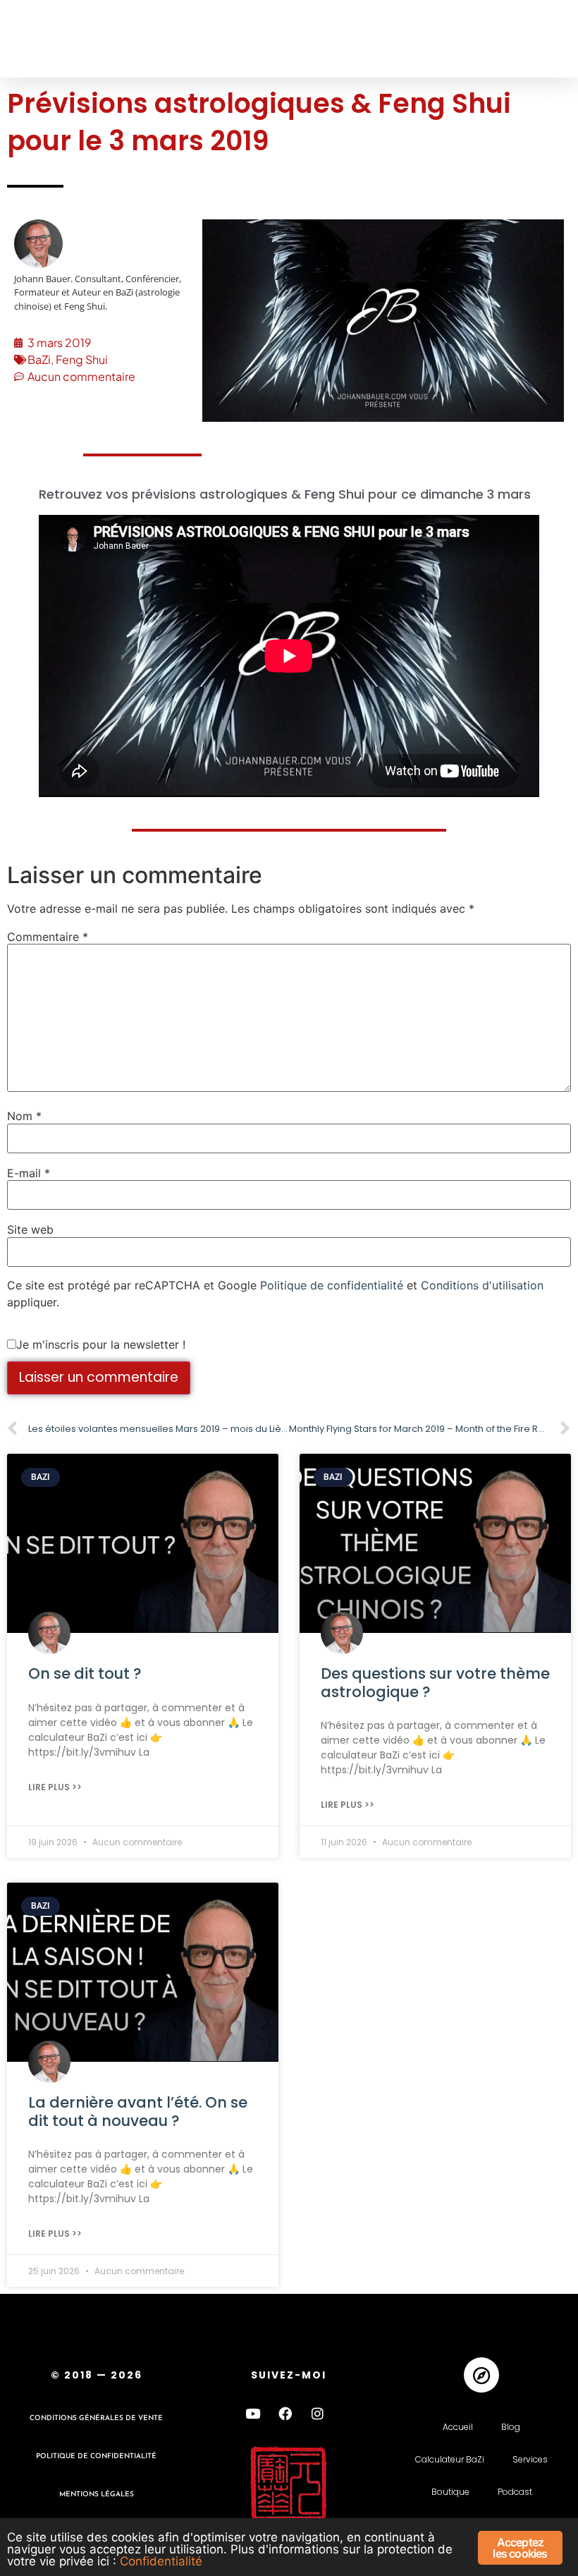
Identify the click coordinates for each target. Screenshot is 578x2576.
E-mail (29, 1173)
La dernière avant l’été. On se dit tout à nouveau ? (138, 2111)
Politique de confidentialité (332, 1285)
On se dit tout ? (85, 1673)
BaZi (39, 359)
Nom (24, 1116)
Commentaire (48, 937)
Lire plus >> (55, 1787)
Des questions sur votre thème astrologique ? (435, 1682)
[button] (37, 39)
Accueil (458, 2427)
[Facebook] (285, 2413)
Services (530, 2459)
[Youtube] (253, 2413)
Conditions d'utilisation (482, 1285)
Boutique (450, 2492)
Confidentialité (161, 2561)
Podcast (515, 2492)
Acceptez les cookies (520, 2548)
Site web (30, 1229)
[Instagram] (318, 2413)
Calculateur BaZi (450, 2459)
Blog (511, 2427)
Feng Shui (82, 359)
